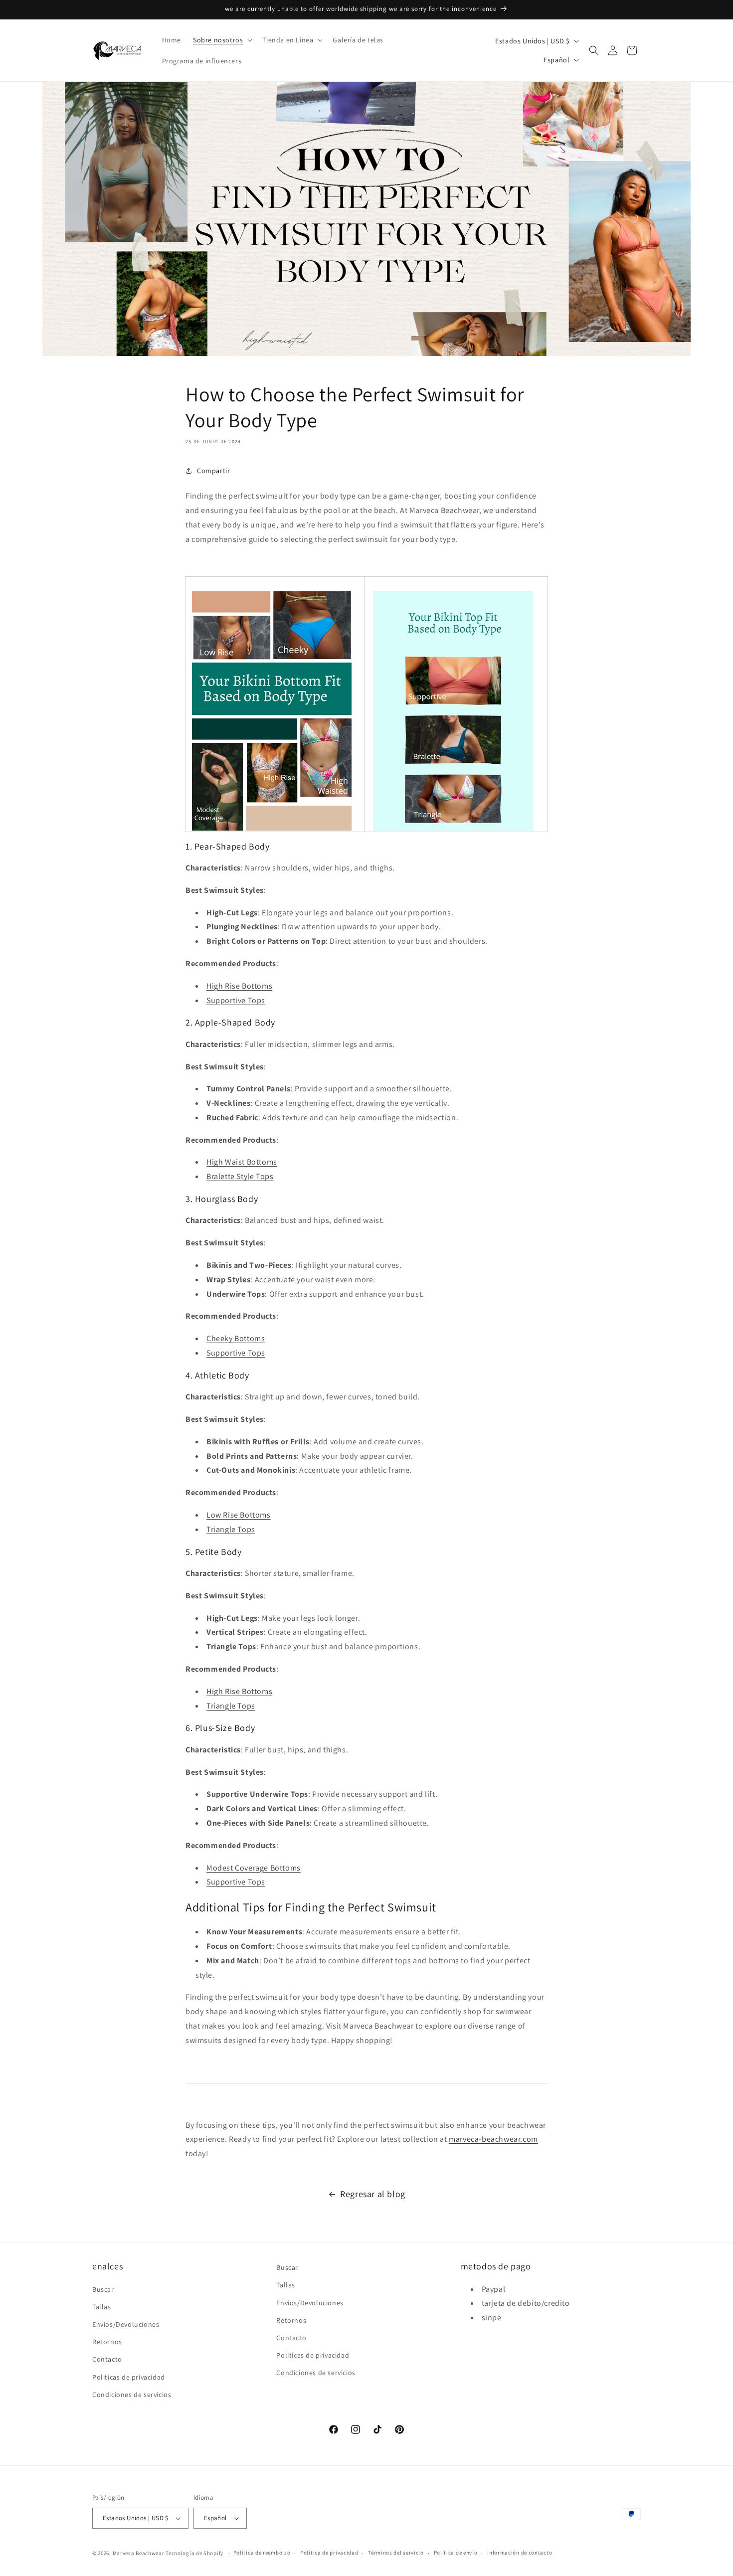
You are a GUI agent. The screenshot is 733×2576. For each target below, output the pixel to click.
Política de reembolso (262, 2553)
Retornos (107, 2342)
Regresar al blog (373, 2194)
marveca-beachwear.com (493, 2139)
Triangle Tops (231, 1529)
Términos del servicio (396, 2553)
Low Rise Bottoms (239, 1515)
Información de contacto (520, 2553)
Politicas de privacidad (129, 2377)
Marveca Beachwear (139, 2553)
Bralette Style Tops (240, 1176)
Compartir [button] (213, 471)
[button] (222, 40)
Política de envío (456, 2553)
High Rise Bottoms (239, 986)
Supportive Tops (236, 1000)
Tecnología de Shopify (194, 2553)
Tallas (102, 2307)
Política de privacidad (329, 2553)
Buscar (103, 2289)
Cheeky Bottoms (236, 1338)
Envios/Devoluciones (126, 2324)
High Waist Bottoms (242, 1162)
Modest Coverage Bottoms (254, 1868)
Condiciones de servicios (132, 2395)
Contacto (107, 2360)
